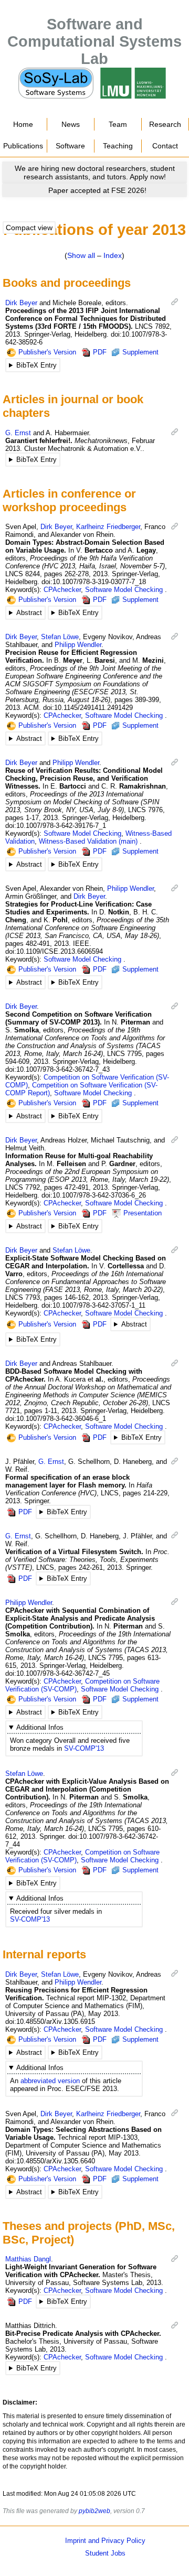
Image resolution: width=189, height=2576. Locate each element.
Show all (81, 255)
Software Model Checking (124, 590)
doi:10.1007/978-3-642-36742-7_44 (82, 1840)
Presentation (143, 1213)
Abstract (29, 613)
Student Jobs (105, 2553)
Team (118, 124)
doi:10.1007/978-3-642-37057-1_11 (93, 1305)
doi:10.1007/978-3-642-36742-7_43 (57, 1069)
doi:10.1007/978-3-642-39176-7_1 (56, 826)
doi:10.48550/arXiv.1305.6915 (50, 2022)
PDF (100, 352)
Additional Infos (40, 1727)
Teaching (118, 146)
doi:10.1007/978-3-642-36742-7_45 (57, 1673)
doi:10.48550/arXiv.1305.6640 (50, 2161)
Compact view (29, 228)
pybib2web (94, 2511)
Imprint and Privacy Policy (105, 2541)
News (71, 124)
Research (165, 124)
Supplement (140, 352)
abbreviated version (50, 2081)
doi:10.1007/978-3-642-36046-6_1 (56, 1419)
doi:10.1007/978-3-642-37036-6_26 (94, 1195)
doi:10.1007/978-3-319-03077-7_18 (94, 582)
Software (70, 146)
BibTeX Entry (36, 365)
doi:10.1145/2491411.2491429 (88, 708)
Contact (165, 146)
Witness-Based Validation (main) (88, 841)
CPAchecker (62, 590)
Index (113, 255)
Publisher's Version (47, 352)
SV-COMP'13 (84, 1748)
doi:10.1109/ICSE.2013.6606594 (54, 951)
